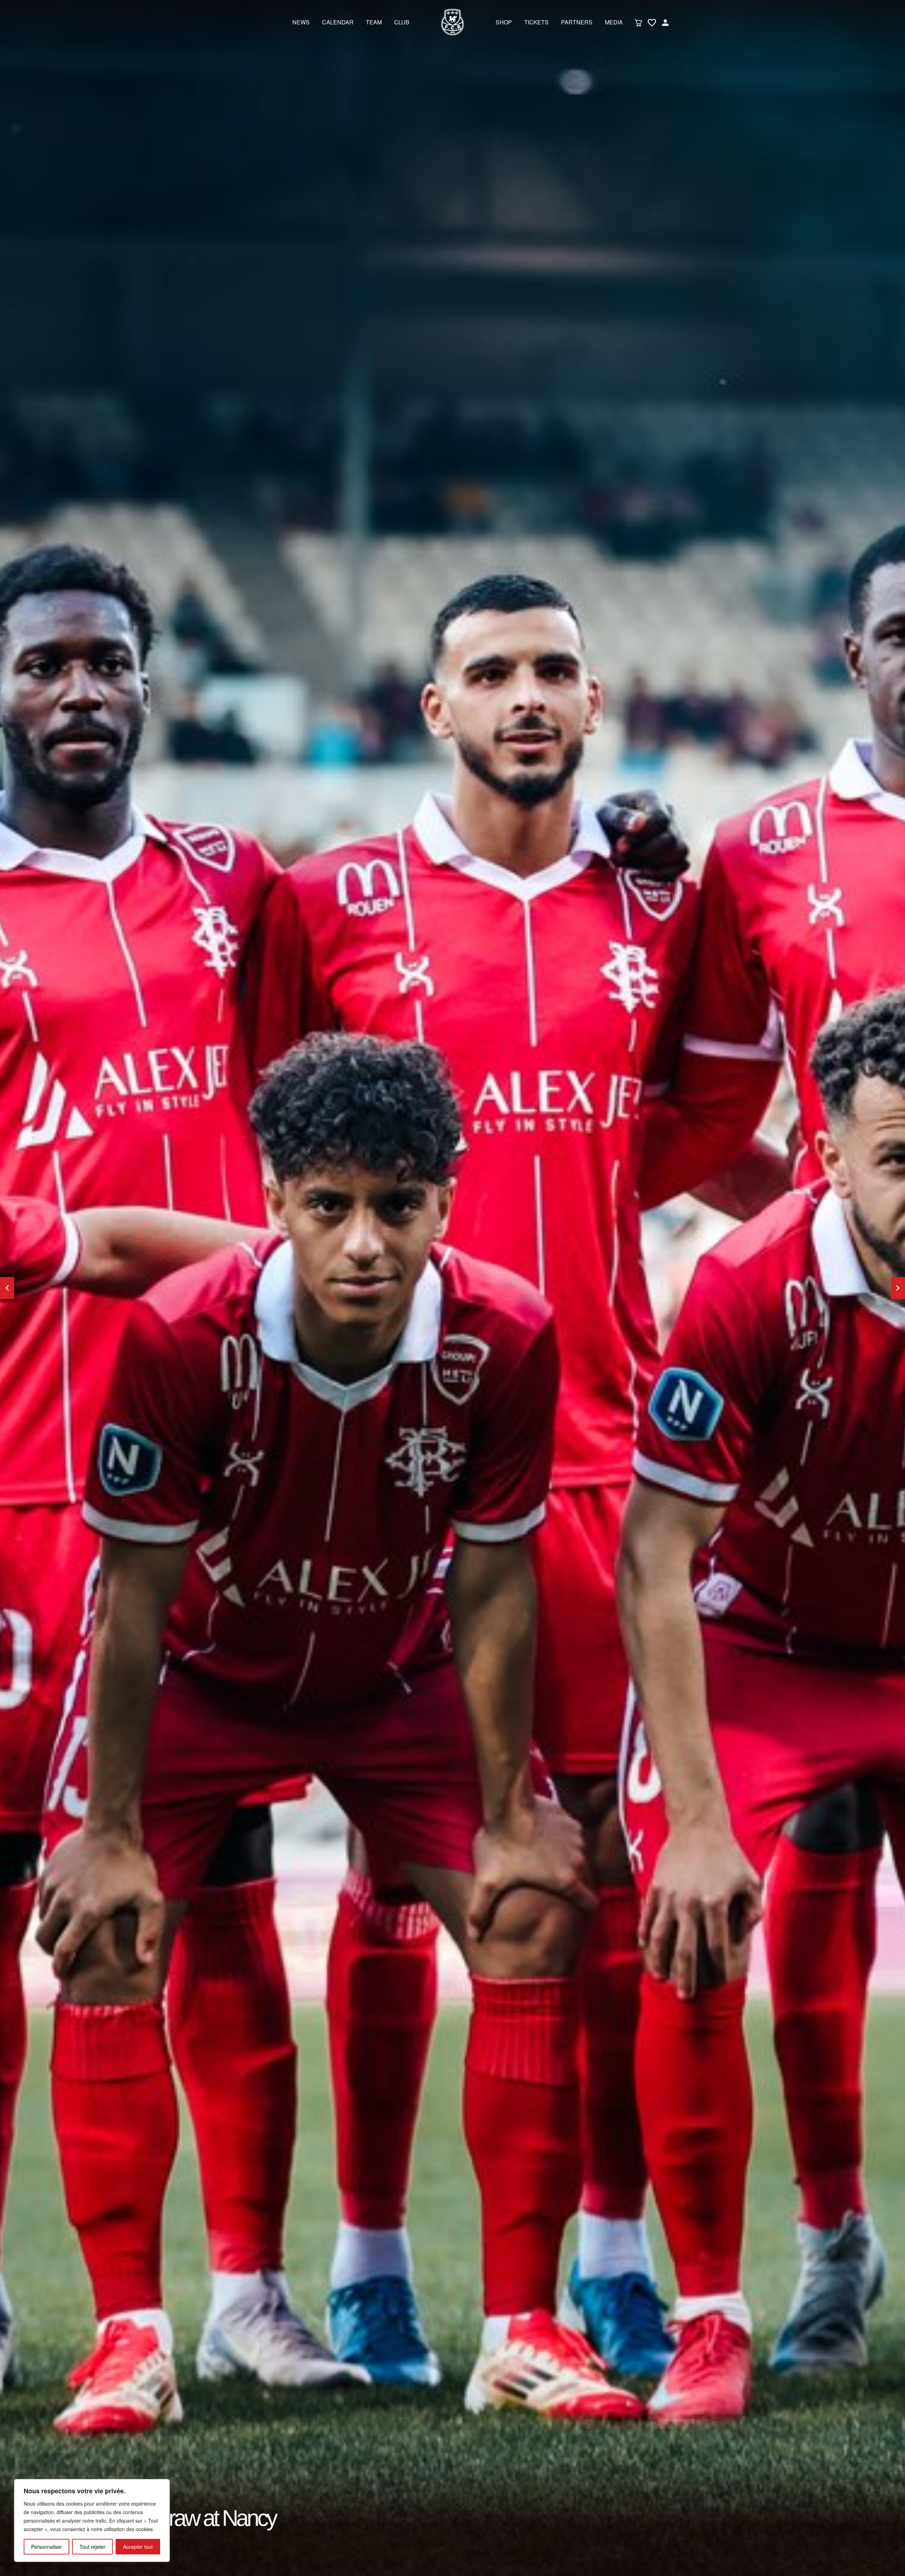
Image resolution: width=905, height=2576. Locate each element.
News (301, 22)
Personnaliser (46, 2547)
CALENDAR (338, 22)
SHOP (504, 22)
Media (614, 22)
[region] (92, 2521)
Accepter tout (138, 2547)
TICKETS (536, 22)
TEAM (374, 22)
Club (402, 22)
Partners (577, 22)
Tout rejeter (92, 2547)
